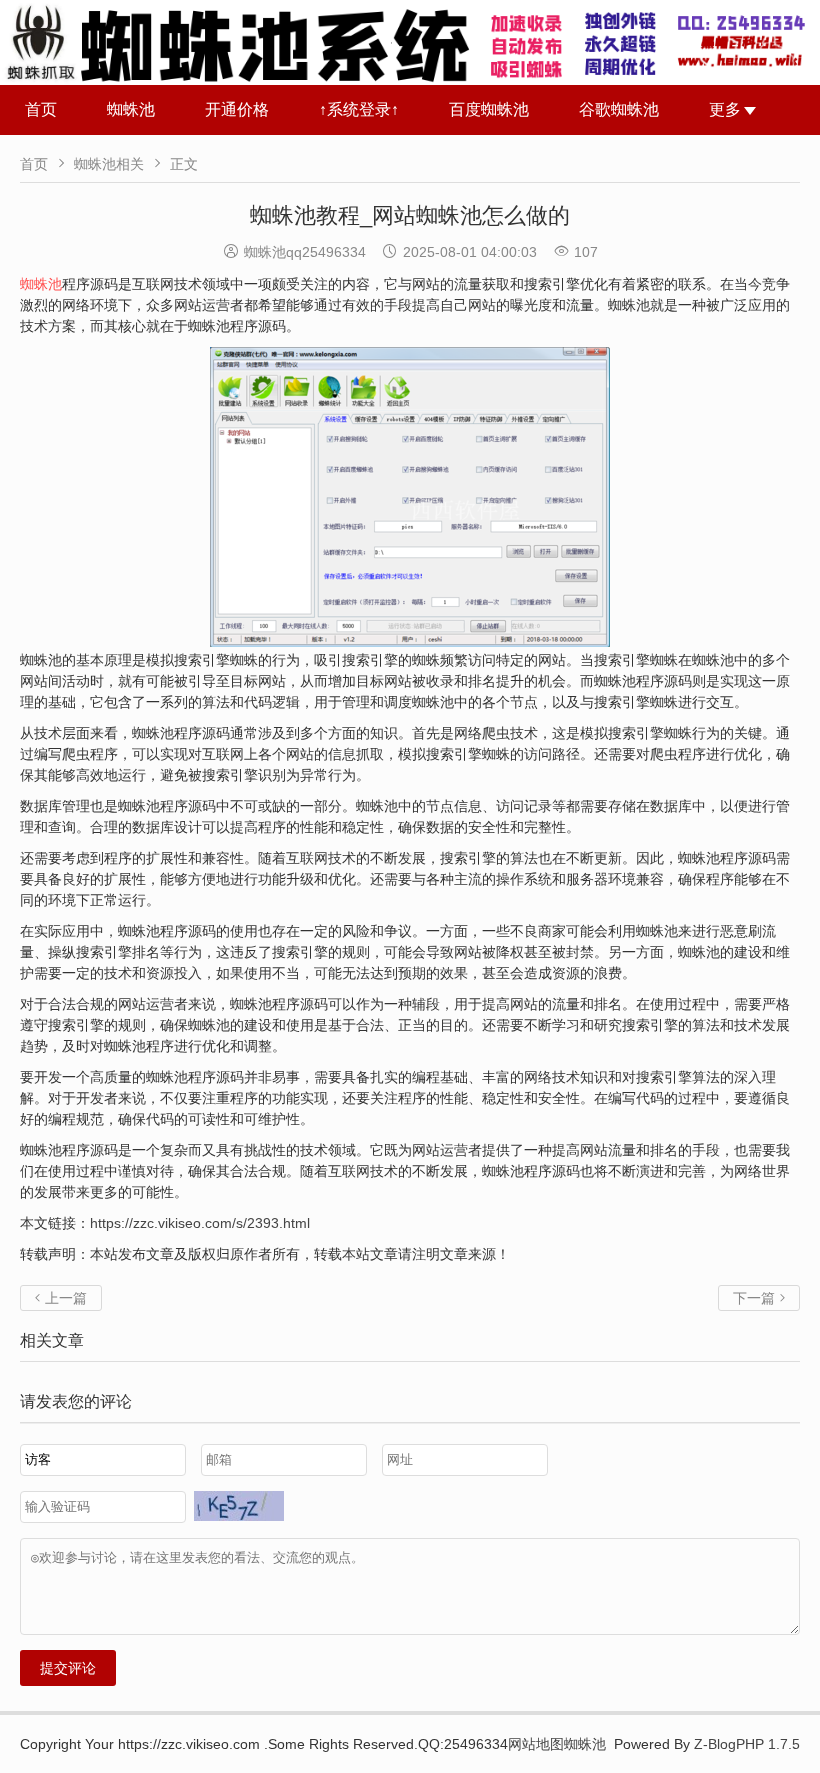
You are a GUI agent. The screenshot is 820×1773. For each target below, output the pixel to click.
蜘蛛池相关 (109, 164)
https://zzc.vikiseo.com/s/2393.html (200, 1223)
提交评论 (68, 1668)
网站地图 (536, 1744)
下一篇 (759, 1298)
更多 (725, 109)
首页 (41, 109)
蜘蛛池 (131, 109)
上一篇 (61, 1298)
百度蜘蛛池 (489, 109)
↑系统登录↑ (359, 109)
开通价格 (237, 109)
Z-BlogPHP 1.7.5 (747, 1744)
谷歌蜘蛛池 (619, 109)
